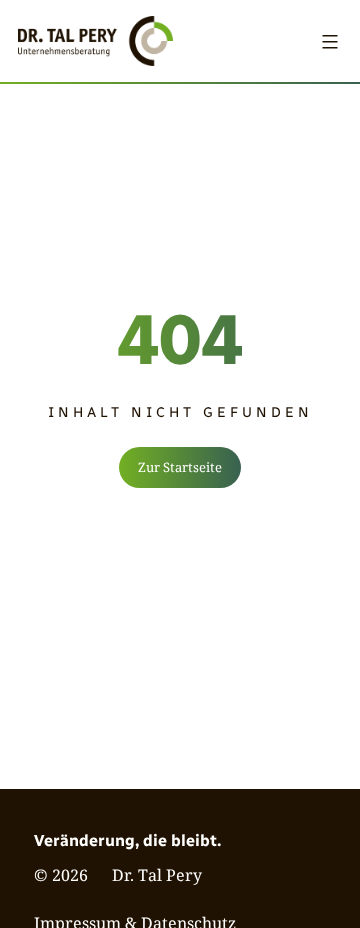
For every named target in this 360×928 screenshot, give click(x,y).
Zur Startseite (180, 467)
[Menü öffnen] (330, 41)
